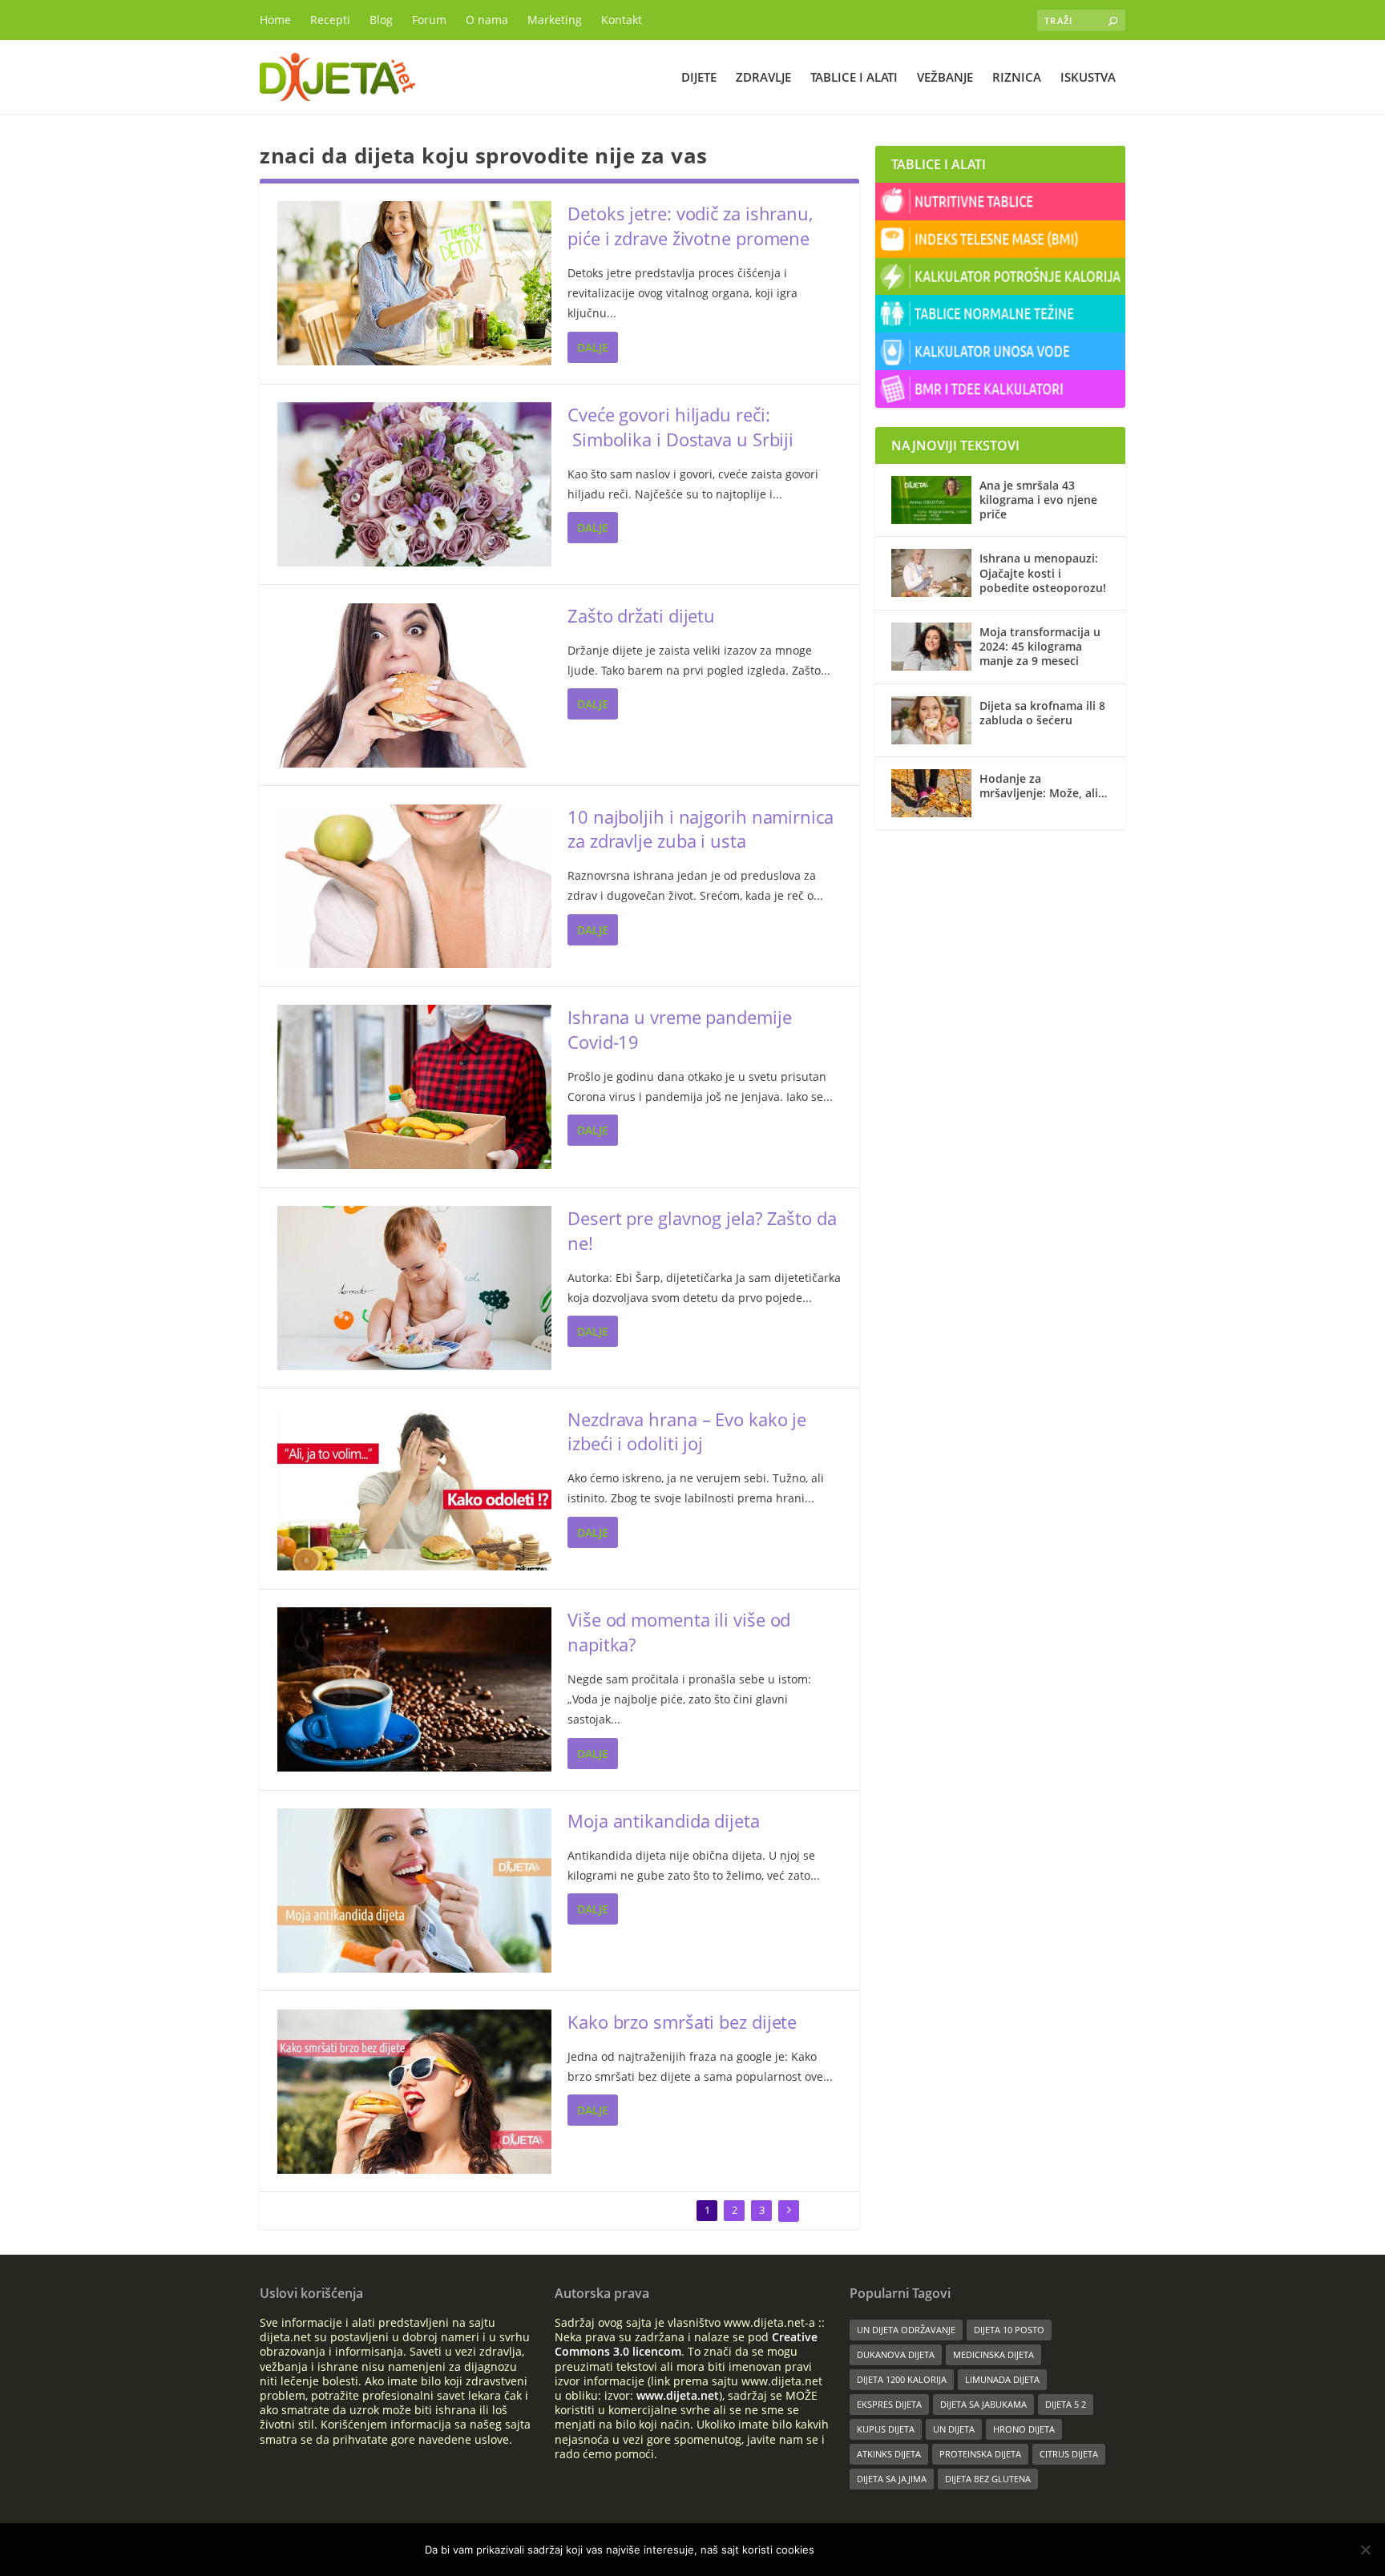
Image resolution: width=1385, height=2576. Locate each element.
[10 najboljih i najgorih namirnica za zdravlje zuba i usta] (414, 887)
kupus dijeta (886, 2429)
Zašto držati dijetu (641, 615)
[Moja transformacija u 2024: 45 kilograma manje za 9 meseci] (931, 647)
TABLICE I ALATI (854, 78)
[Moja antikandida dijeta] (414, 1891)
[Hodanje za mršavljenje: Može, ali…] (931, 793)
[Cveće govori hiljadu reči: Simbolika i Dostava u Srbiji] (414, 484)
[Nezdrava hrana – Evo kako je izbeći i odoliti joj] (414, 1489)
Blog (381, 20)
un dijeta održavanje (906, 2330)
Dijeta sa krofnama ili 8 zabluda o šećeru (1042, 713)
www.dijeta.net (678, 2395)
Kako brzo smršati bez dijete (682, 2022)
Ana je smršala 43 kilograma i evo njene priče (1038, 500)
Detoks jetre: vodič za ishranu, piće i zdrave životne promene (690, 226)
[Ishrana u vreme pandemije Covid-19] (414, 1087)
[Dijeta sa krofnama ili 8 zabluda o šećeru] (931, 720)
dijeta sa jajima (892, 2479)
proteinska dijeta (980, 2454)
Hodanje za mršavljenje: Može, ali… (1043, 786)
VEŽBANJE (945, 78)
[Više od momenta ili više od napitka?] (414, 1689)
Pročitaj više (913, 2550)
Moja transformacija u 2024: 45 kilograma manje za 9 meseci (1040, 646)
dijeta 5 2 (1066, 2404)
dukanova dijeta (896, 2354)
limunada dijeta (1002, 2379)
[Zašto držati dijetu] (414, 685)
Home (275, 20)
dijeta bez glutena (988, 2479)
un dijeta (954, 2429)
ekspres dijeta (889, 2404)
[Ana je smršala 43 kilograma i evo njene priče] (931, 500)
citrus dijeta (1069, 2454)
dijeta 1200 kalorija (902, 2379)
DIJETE (699, 78)
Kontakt (622, 20)
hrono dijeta (1024, 2429)
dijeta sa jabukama (983, 2404)
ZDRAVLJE (763, 78)
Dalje (593, 347)
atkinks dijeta (889, 2454)
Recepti (330, 20)
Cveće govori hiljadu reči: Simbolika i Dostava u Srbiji (680, 427)
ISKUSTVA (1088, 78)
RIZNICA (1017, 78)
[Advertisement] (1000, 949)
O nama (487, 20)
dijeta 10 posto (1009, 2330)
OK (840, 2550)
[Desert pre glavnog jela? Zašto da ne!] (414, 1288)
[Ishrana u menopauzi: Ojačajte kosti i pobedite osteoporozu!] (931, 573)
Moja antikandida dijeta (664, 1820)
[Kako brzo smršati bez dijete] (414, 2092)
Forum (429, 20)
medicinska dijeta (993, 2354)
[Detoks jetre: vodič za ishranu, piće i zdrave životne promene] (414, 283)
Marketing (555, 20)
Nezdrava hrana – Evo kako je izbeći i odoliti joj (687, 1431)
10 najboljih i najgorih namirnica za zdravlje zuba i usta (701, 829)
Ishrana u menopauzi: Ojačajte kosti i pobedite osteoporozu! (1043, 572)
